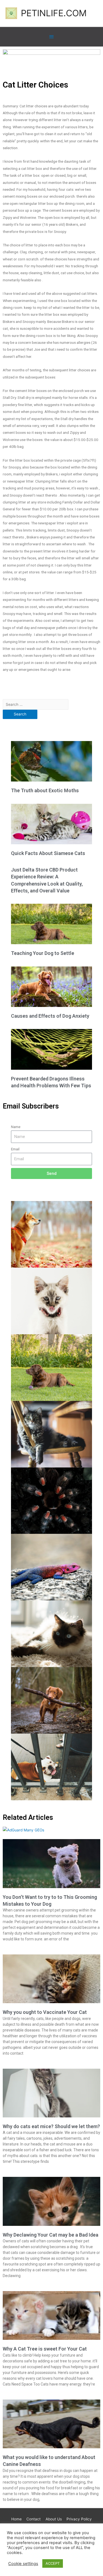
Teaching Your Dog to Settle (43, 953)
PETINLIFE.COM (54, 13)
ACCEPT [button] (53, 2563)
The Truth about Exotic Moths (45, 790)
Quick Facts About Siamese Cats (48, 853)
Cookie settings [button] (23, 2564)
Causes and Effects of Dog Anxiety (50, 1016)
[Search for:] (36, 704)
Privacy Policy (79, 2519)
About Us (54, 2519)
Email (15, 1149)
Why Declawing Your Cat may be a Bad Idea (51, 2235)
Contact (34, 2519)
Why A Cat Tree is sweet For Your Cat (45, 2349)
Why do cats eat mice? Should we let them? (51, 2126)
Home (16, 2519)
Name (16, 1127)
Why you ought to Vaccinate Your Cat (45, 2012)
